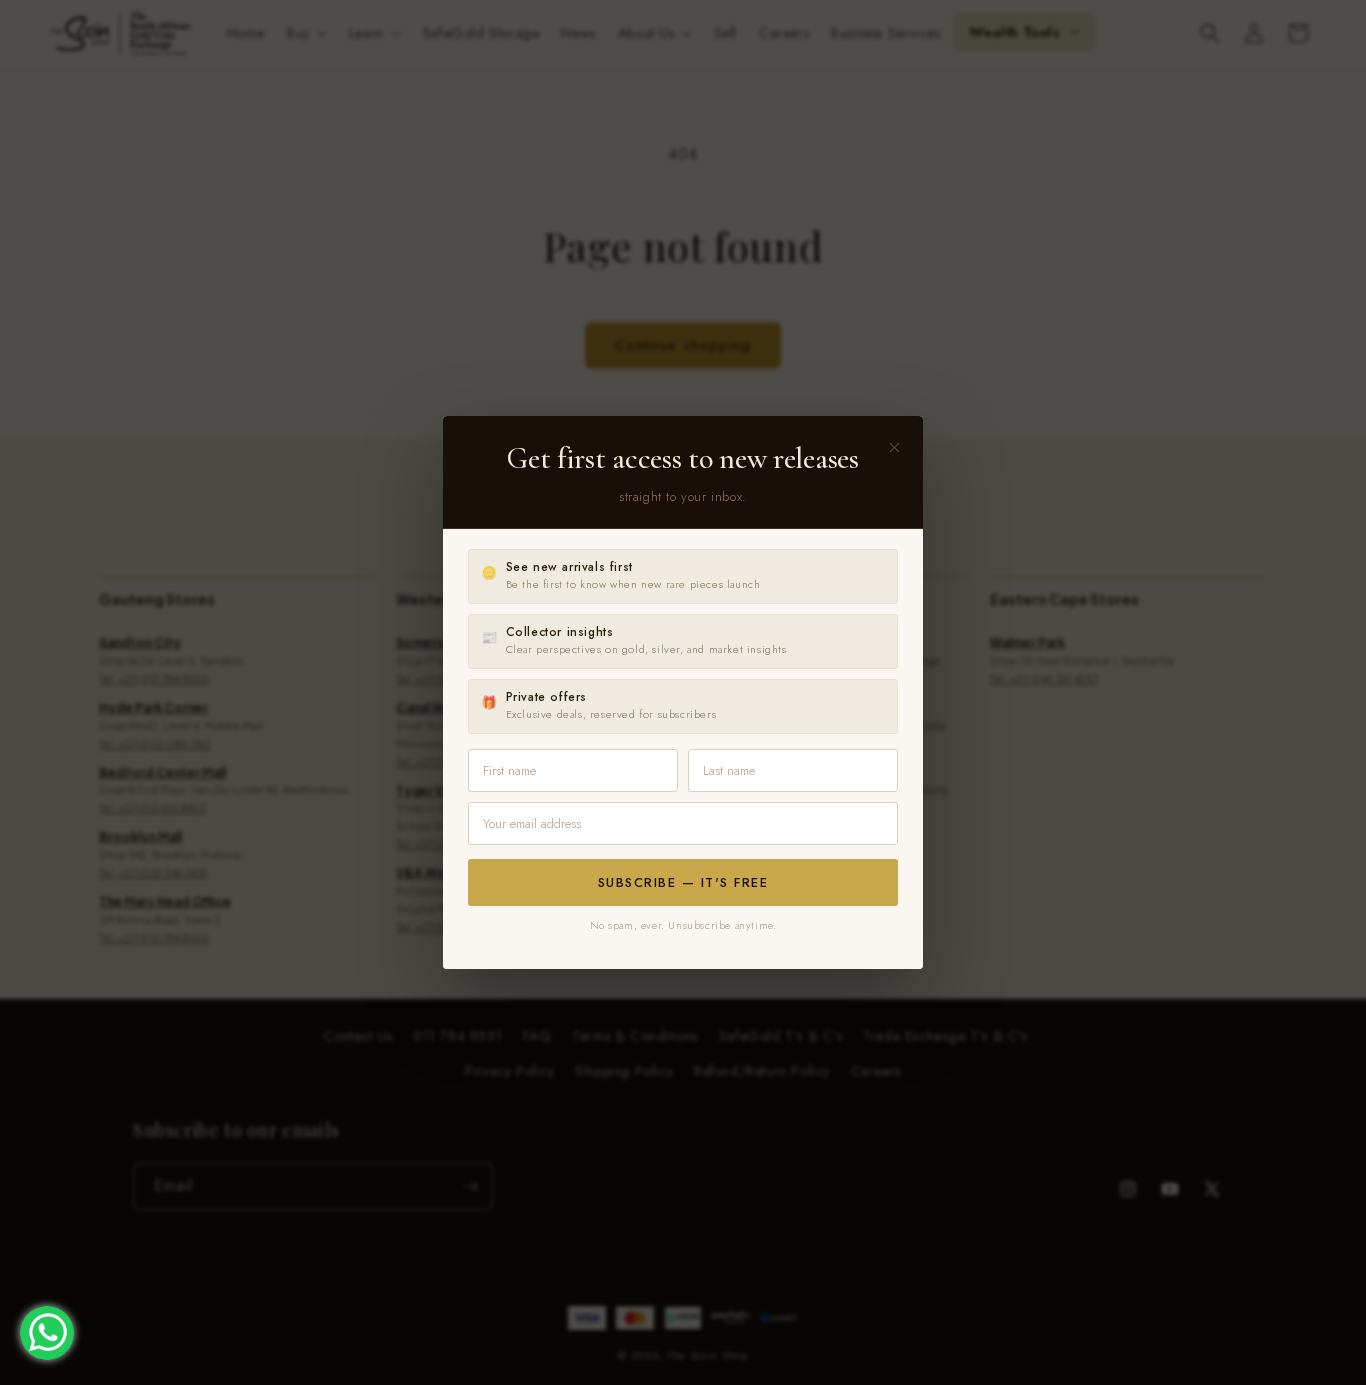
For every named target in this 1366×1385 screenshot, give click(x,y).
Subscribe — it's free (683, 882)
